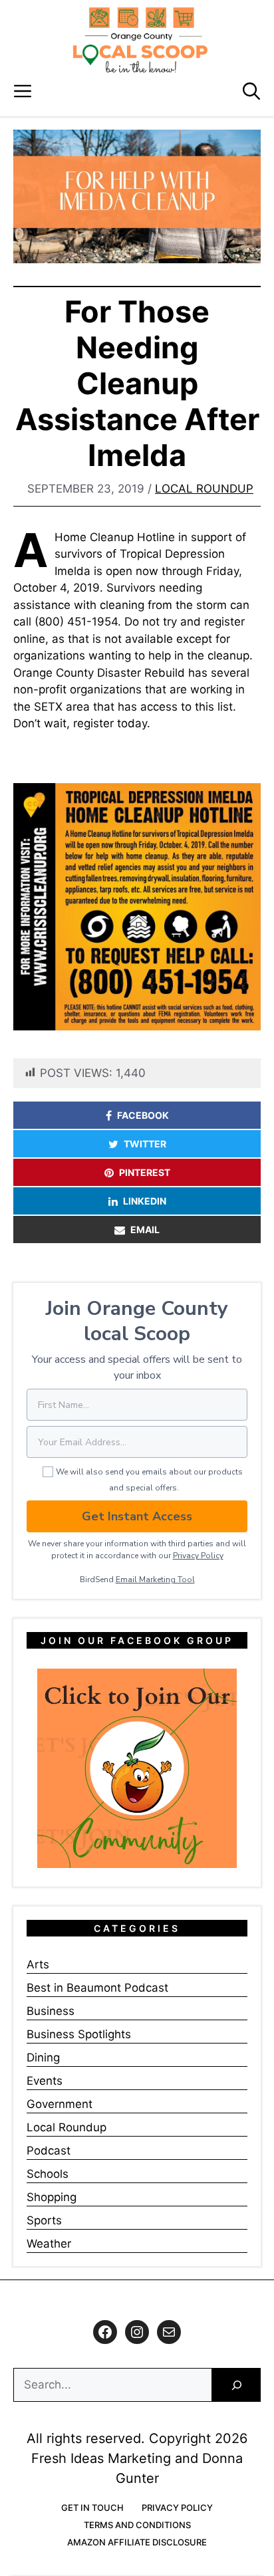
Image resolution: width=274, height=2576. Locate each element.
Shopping (52, 2197)
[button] (251, 91)
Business (51, 2011)
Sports (44, 2220)
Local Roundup (204, 489)
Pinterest (145, 1172)
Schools (48, 2174)
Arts (38, 1964)
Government (60, 2104)
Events (45, 2081)
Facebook (143, 1115)
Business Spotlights (79, 2034)
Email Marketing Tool (155, 1580)
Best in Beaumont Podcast (97, 1988)
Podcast (49, 2151)
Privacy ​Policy (198, 1556)
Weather (49, 2244)
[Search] (236, 2385)
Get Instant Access (137, 1516)
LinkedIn (145, 1201)
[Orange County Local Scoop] (140, 40)
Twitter (145, 1144)
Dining (43, 2057)
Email (145, 1229)
